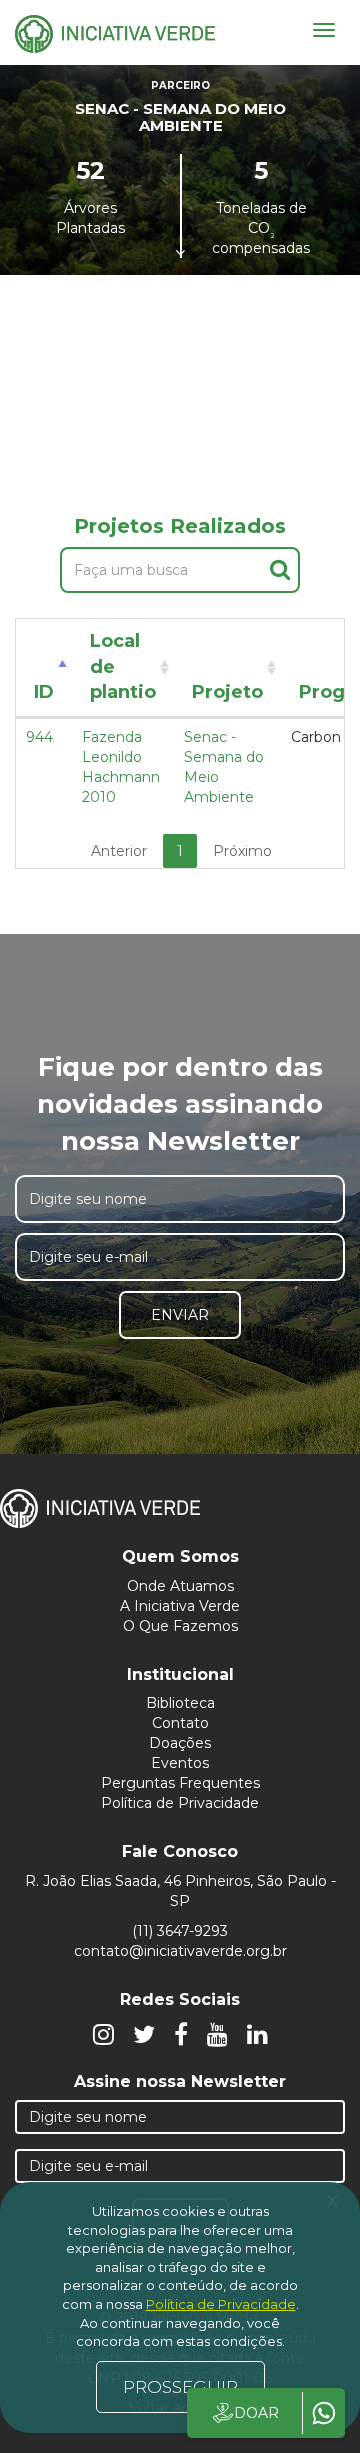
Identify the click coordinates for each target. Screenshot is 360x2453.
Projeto (227, 692)
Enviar (180, 1315)
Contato (180, 1723)
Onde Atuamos (180, 1586)
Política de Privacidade (180, 1803)
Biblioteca (180, 1703)
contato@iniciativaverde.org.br (180, 1951)
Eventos (180, 1763)
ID (44, 692)
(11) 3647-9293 (180, 1931)
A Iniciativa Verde (180, 1606)
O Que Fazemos (180, 1626)
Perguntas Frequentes (180, 1783)
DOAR (256, 2413)
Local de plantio (123, 666)
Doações (180, 1743)
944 (39, 737)
